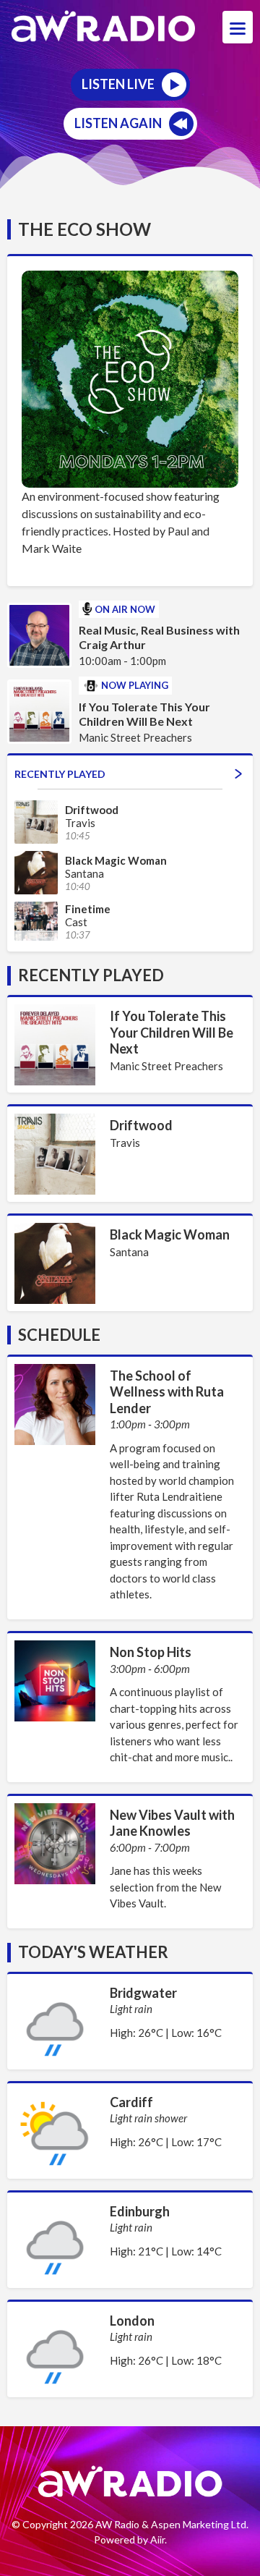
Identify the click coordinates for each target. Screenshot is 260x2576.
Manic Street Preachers (166, 1066)
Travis (125, 1143)
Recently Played (60, 774)
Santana (129, 1252)
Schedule (59, 1335)
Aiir (157, 2539)
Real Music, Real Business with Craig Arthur (159, 637)
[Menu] (238, 27)
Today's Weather (93, 1952)
